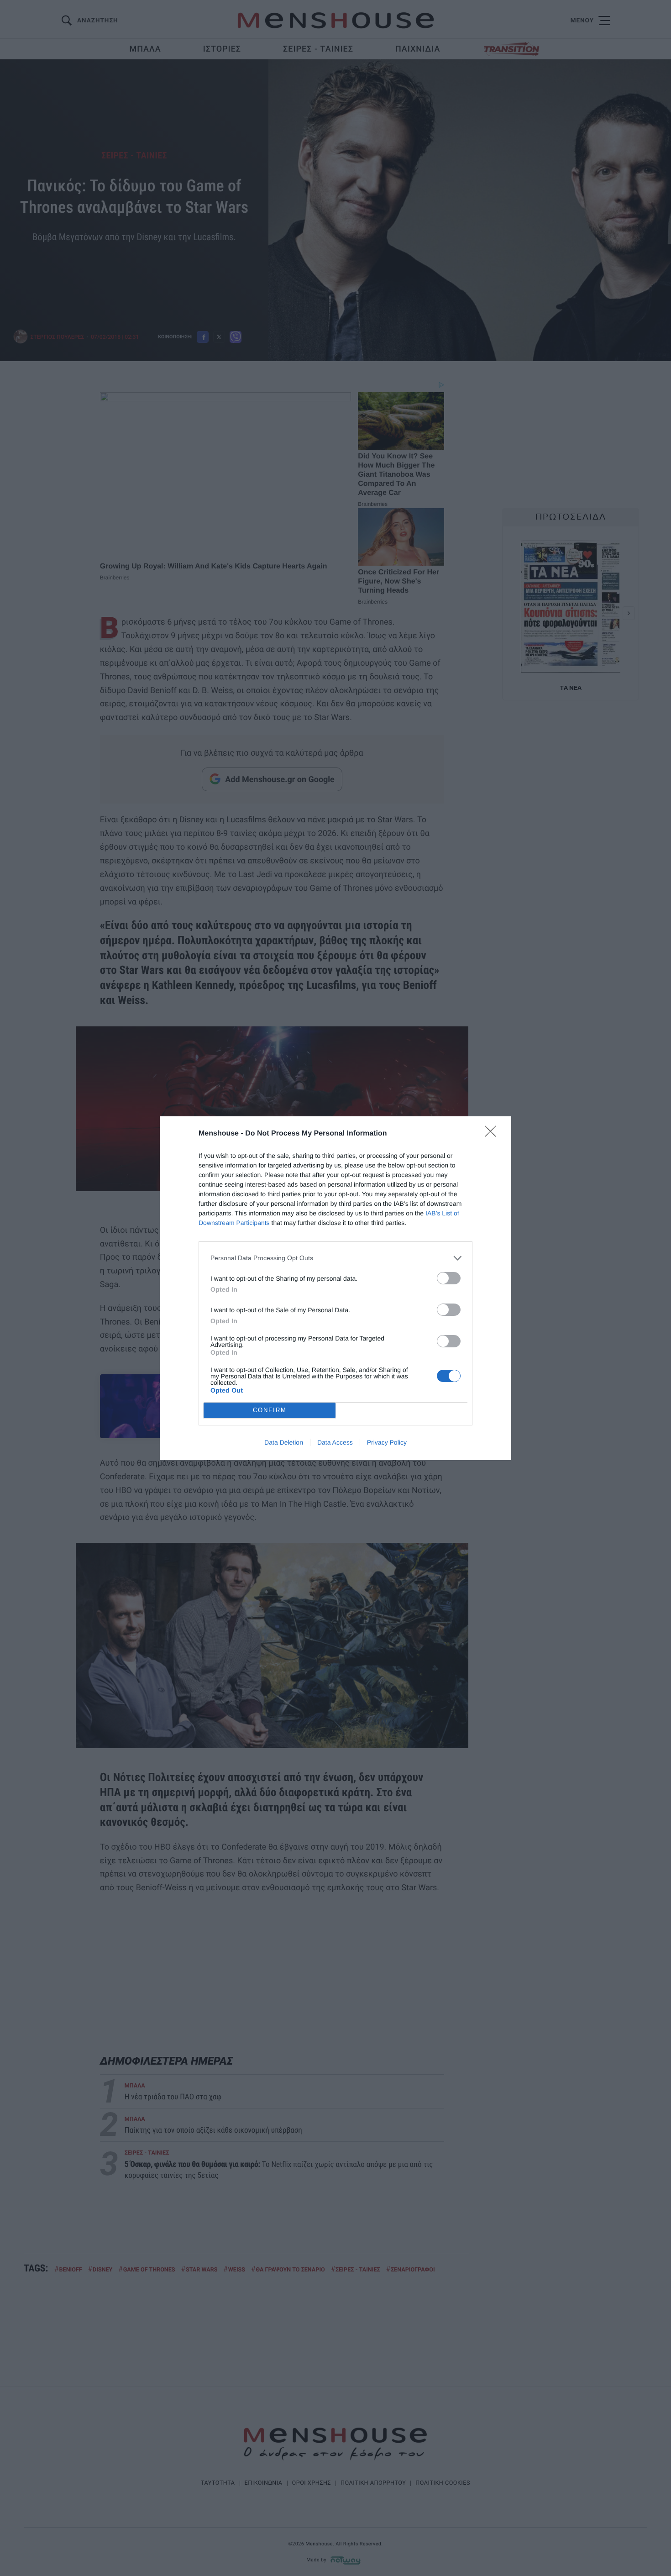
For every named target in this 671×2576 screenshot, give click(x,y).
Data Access (335, 1442)
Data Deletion (284, 1442)
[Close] (493, 1134)
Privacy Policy (387, 1442)
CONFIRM (270, 1410)
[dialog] (335, 1288)
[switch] (449, 1278)
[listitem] (335, 1258)
